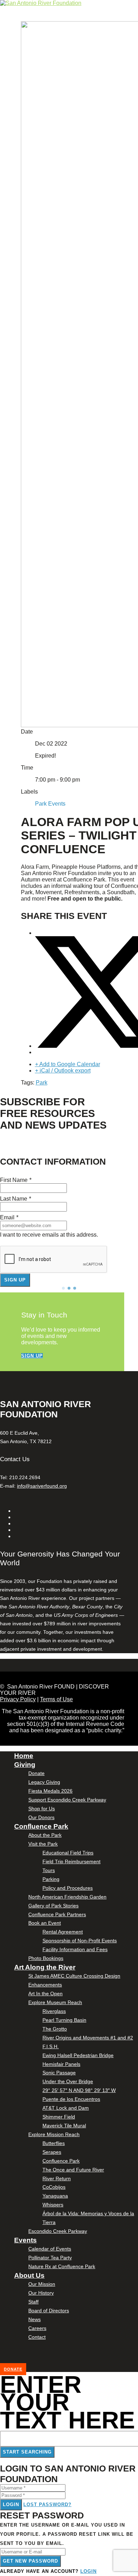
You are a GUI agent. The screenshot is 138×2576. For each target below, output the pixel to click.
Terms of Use (56, 1699)
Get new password (30, 2561)
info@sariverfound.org (42, 1486)
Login (11, 2505)
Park (42, 1083)
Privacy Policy (18, 1699)
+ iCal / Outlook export (63, 1071)
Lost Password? (47, 2505)
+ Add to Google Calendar (68, 1064)
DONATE (13, 2369)
